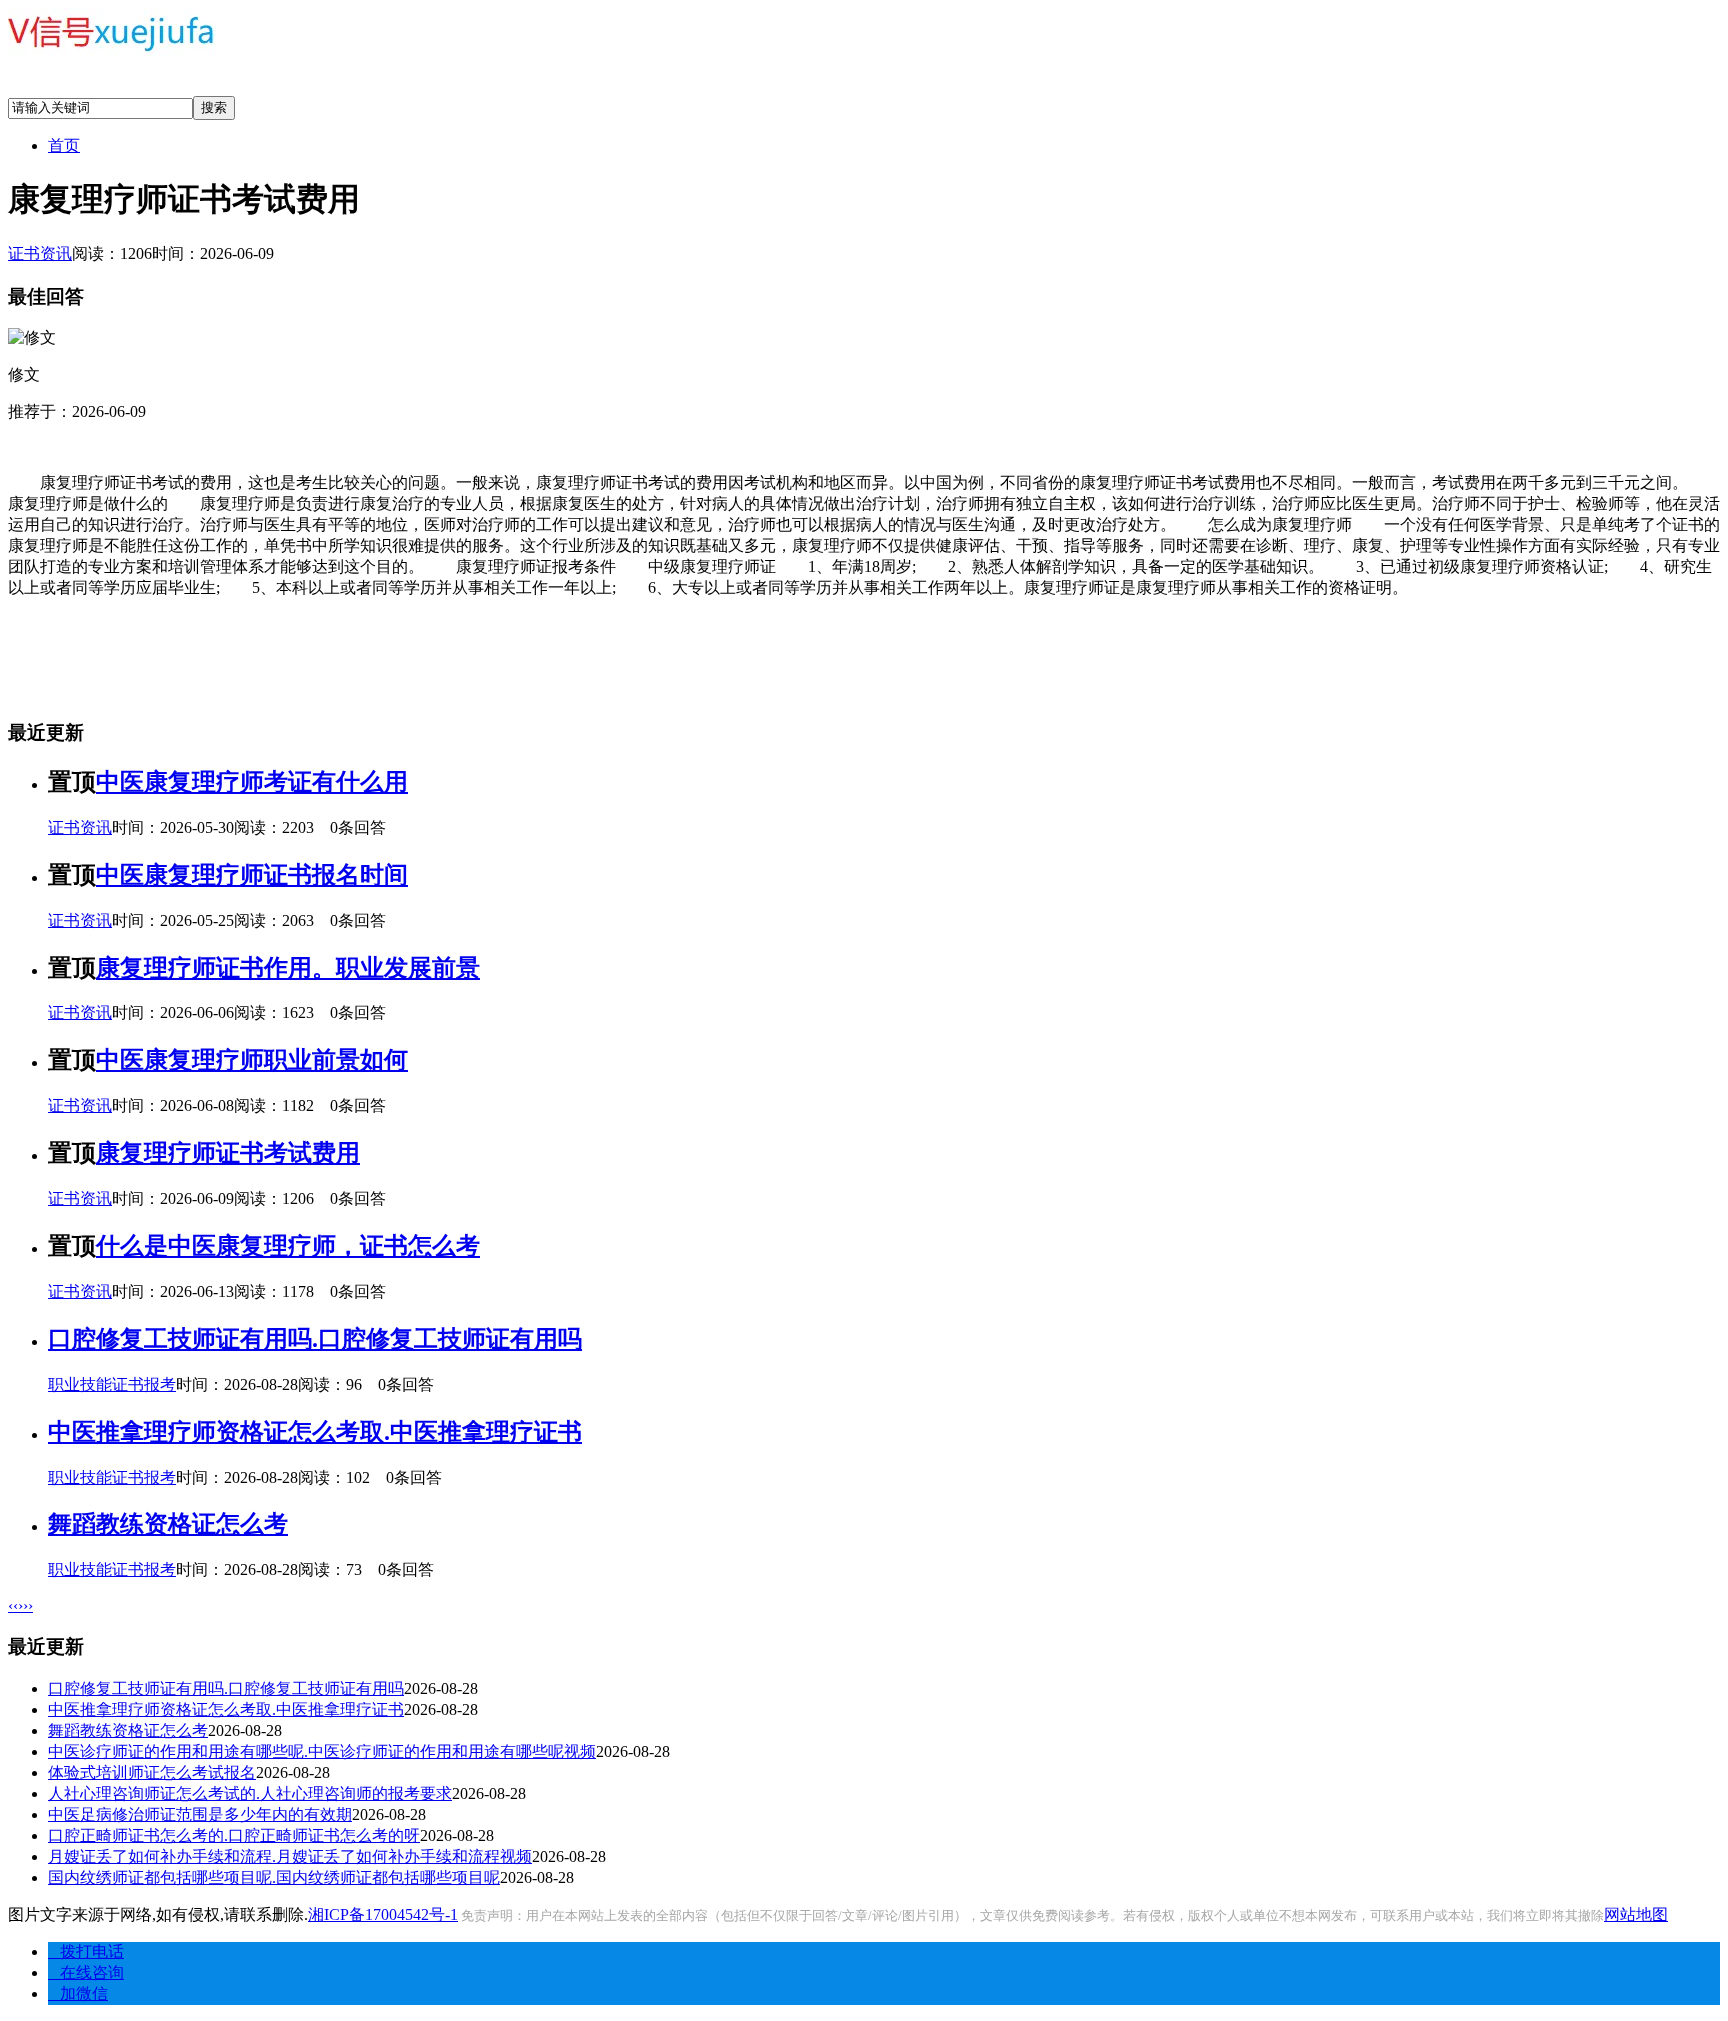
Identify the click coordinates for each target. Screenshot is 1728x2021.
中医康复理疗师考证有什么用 (252, 782)
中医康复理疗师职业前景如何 (252, 1060)
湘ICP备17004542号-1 (383, 1914)
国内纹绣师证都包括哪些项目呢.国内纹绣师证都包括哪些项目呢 (274, 1877)
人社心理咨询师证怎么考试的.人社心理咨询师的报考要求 (250, 1793)
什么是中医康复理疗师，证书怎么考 (288, 1246)
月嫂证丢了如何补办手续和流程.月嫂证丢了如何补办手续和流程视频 (290, 1856)
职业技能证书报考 (112, 1384)
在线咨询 (86, 1972)
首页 (64, 145)
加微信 (78, 1993)
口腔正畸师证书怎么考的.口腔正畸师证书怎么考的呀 (234, 1835)
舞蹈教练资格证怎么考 (168, 1524)
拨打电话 (86, 1951)
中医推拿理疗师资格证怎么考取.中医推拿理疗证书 (315, 1432)
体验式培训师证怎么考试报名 (152, 1772)
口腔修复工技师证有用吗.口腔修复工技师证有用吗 (315, 1339)
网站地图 (1636, 1914)
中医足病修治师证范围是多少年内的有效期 (200, 1814)
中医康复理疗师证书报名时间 (252, 875)
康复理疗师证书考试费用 (228, 1153)
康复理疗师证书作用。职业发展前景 (288, 968)
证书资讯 (40, 253)
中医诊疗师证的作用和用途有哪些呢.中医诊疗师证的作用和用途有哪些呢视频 (322, 1751)
